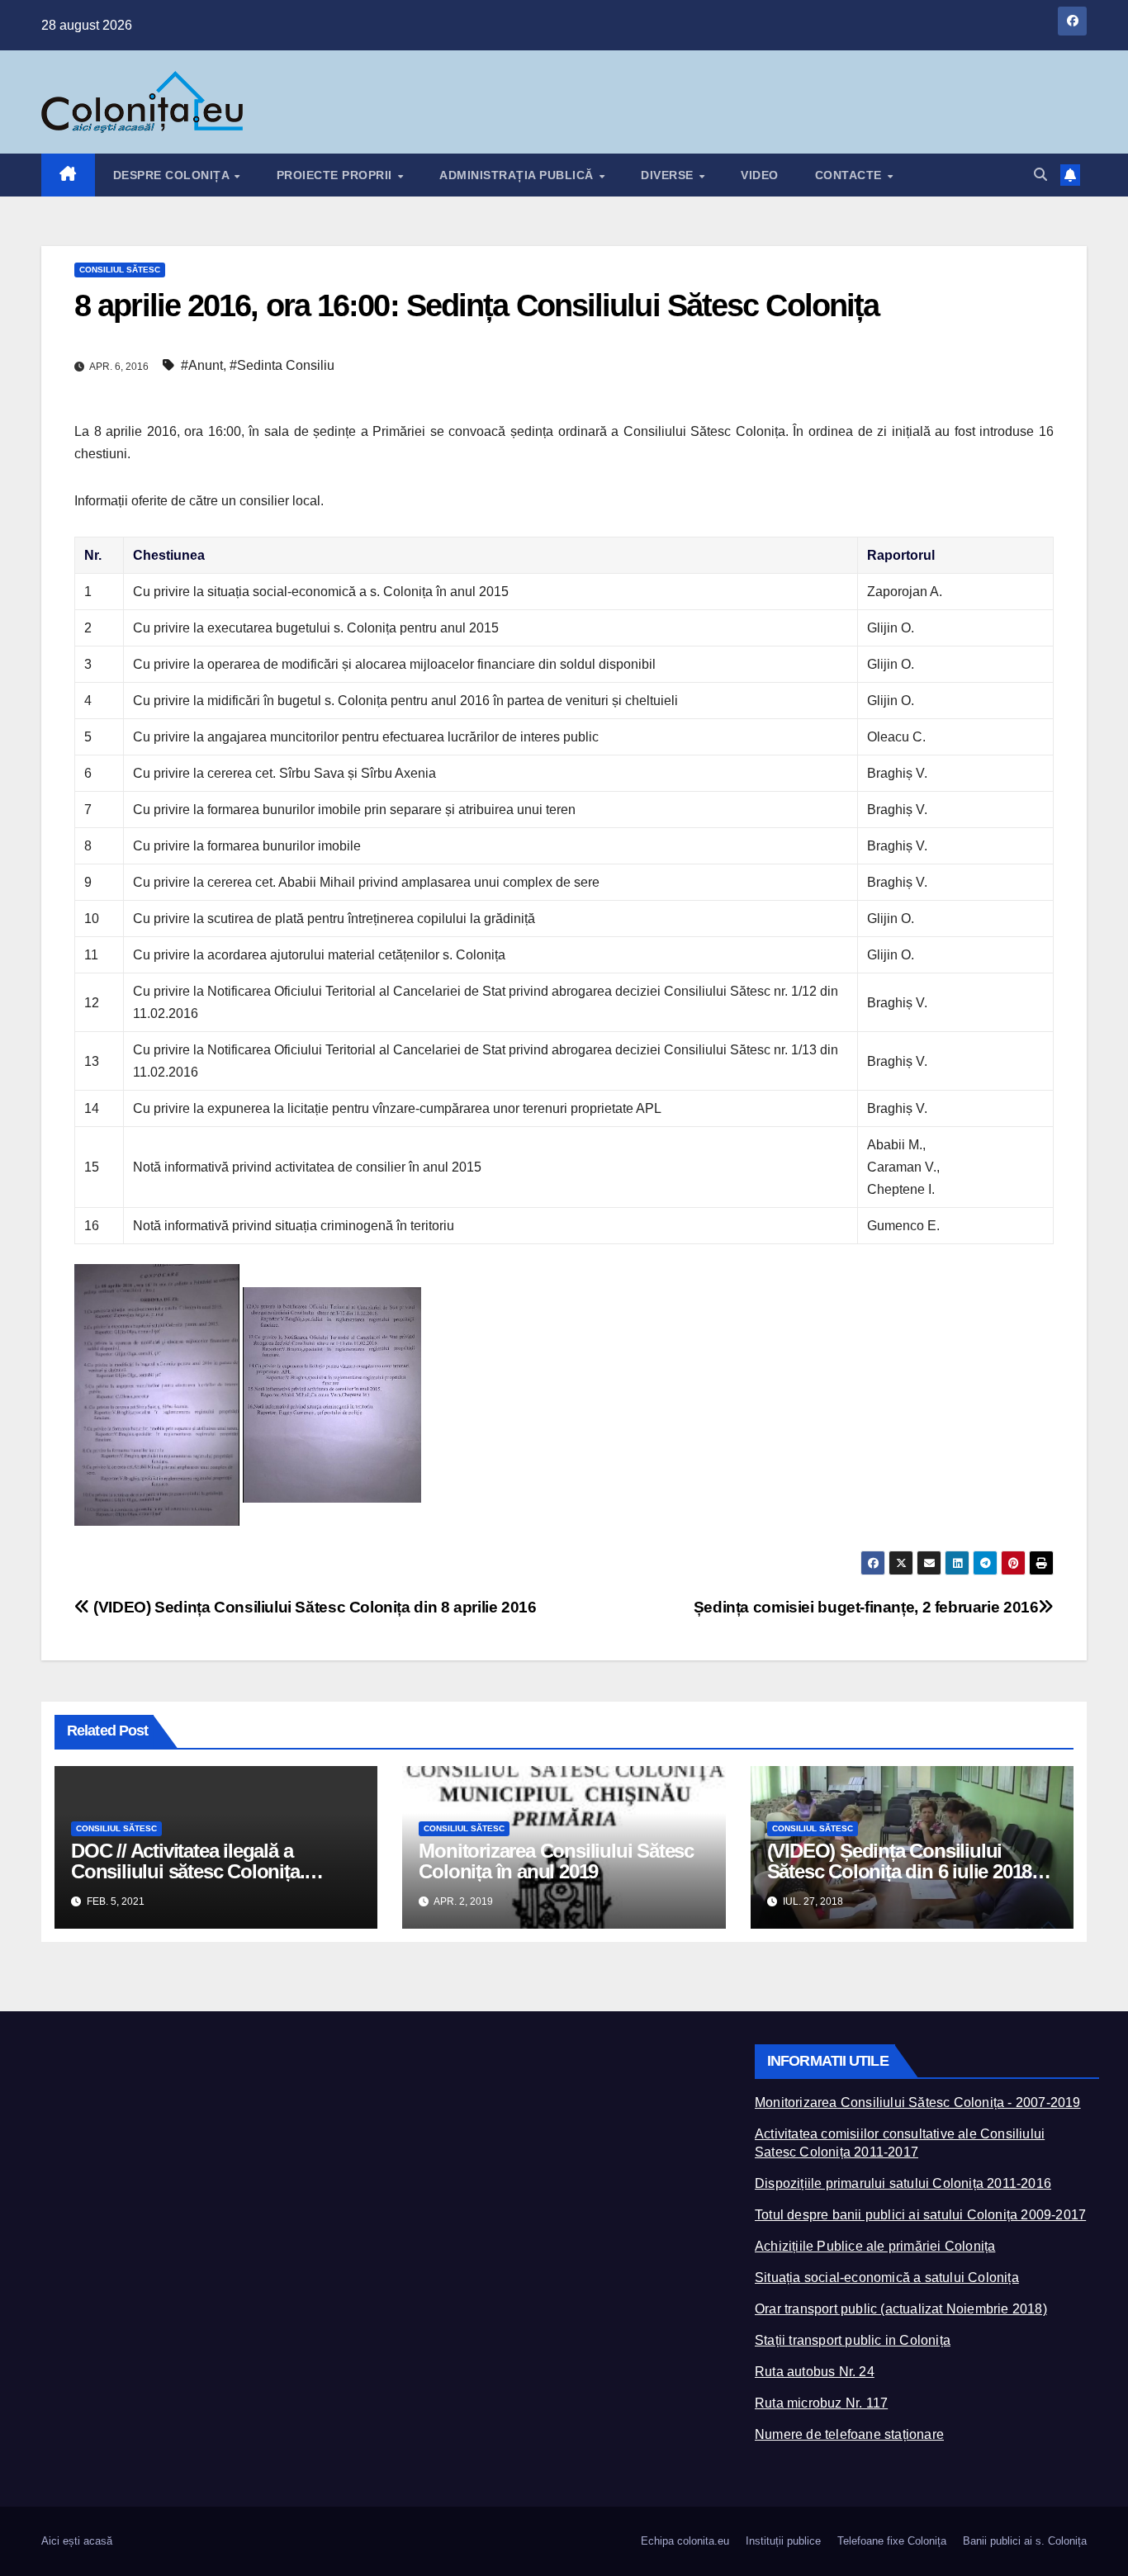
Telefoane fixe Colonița (892, 2541)
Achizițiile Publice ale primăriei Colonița (875, 2246)
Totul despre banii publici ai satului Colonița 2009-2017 (920, 2215)
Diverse (669, 175)
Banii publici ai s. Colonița (1025, 2541)
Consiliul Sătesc (120, 270)
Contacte (851, 175)
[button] (1040, 175)
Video (760, 175)
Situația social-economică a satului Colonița (887, 2278)
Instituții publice (783, 2541)
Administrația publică (518, 175)
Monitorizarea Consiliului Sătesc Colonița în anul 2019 (556, 1861)
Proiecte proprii (337, 175)
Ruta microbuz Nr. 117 (821, 2403)
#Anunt (202, 365)
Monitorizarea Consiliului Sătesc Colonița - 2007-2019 (918, 2102)
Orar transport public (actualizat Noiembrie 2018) (901, 2309)
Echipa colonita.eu (685, 2541)
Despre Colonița (173, 175)
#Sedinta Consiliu (282, 365)
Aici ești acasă (77, 2541)
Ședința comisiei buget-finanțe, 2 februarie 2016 (866, 1607)
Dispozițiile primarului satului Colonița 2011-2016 (903, 2183)
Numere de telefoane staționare (849, 2434)
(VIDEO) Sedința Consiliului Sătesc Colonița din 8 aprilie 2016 (313, 1607)
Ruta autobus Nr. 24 (815, 2372)
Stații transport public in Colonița (853, 2340)
